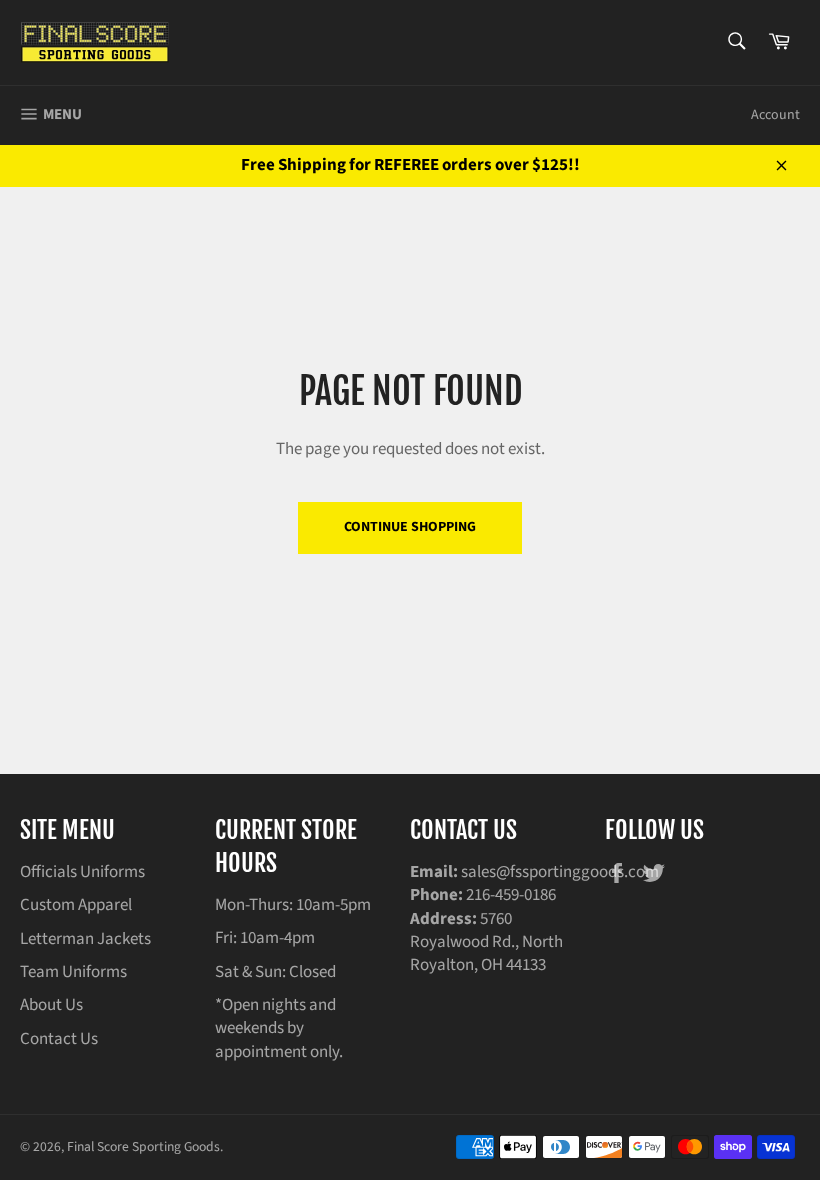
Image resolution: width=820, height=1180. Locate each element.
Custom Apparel (76, 905)
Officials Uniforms (82, 872)
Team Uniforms (73, 972)
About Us (51, 1005)
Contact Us (59, 1039)
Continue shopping (410, 527)
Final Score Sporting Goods (143, 1146)
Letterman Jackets (85, 939)
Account (775, 115)
